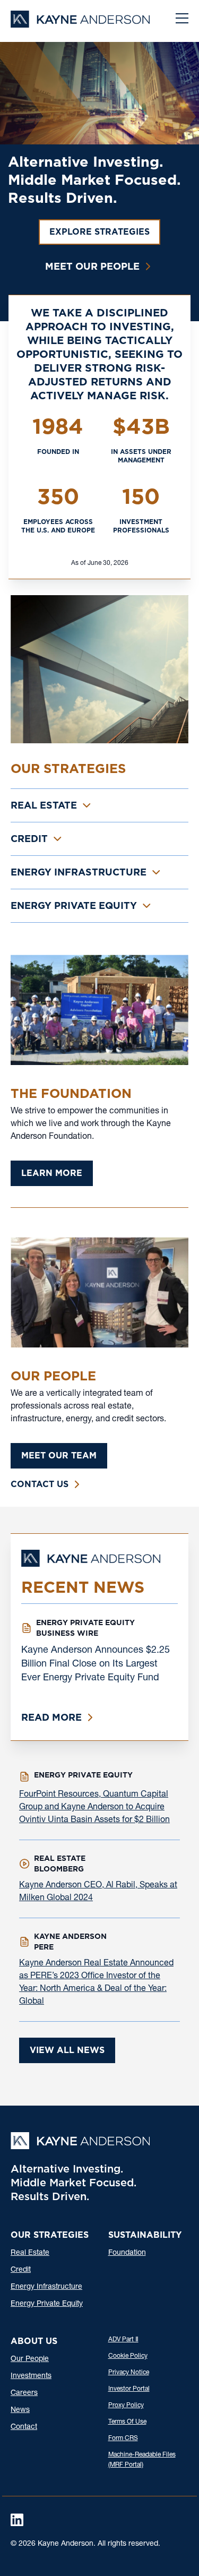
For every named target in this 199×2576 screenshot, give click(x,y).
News (20, 2410)
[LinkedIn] (17, 2520)
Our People (30, 2359)
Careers (24, 2393)
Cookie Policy (128, 2356)
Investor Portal (129, 2389)
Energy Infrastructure (46, 2287)
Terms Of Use (127, 2422)
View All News (67, 2050)
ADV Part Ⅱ (123, 2340)
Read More (51, 1717)
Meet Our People (92, 266)
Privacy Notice (129, 2373)
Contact (24, 2427)
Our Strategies (50, 2235)
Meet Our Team (59, 1456)
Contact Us (40, 1484)
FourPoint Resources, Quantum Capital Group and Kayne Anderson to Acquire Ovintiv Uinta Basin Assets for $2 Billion (94, 1808)
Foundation (127, 2253)
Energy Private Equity (47, 2304)
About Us (34, 2341)
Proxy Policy (126, 2406)
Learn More (52, 1173)
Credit (21, 2270)
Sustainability (145, 2235)
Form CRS (123, 2438)
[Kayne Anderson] (80, 24)
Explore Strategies (99, 232)
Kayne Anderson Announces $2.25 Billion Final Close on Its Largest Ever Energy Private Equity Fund (96, 1664)
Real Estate (30, 2253)
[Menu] (182, 20)
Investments (31, 2376)
